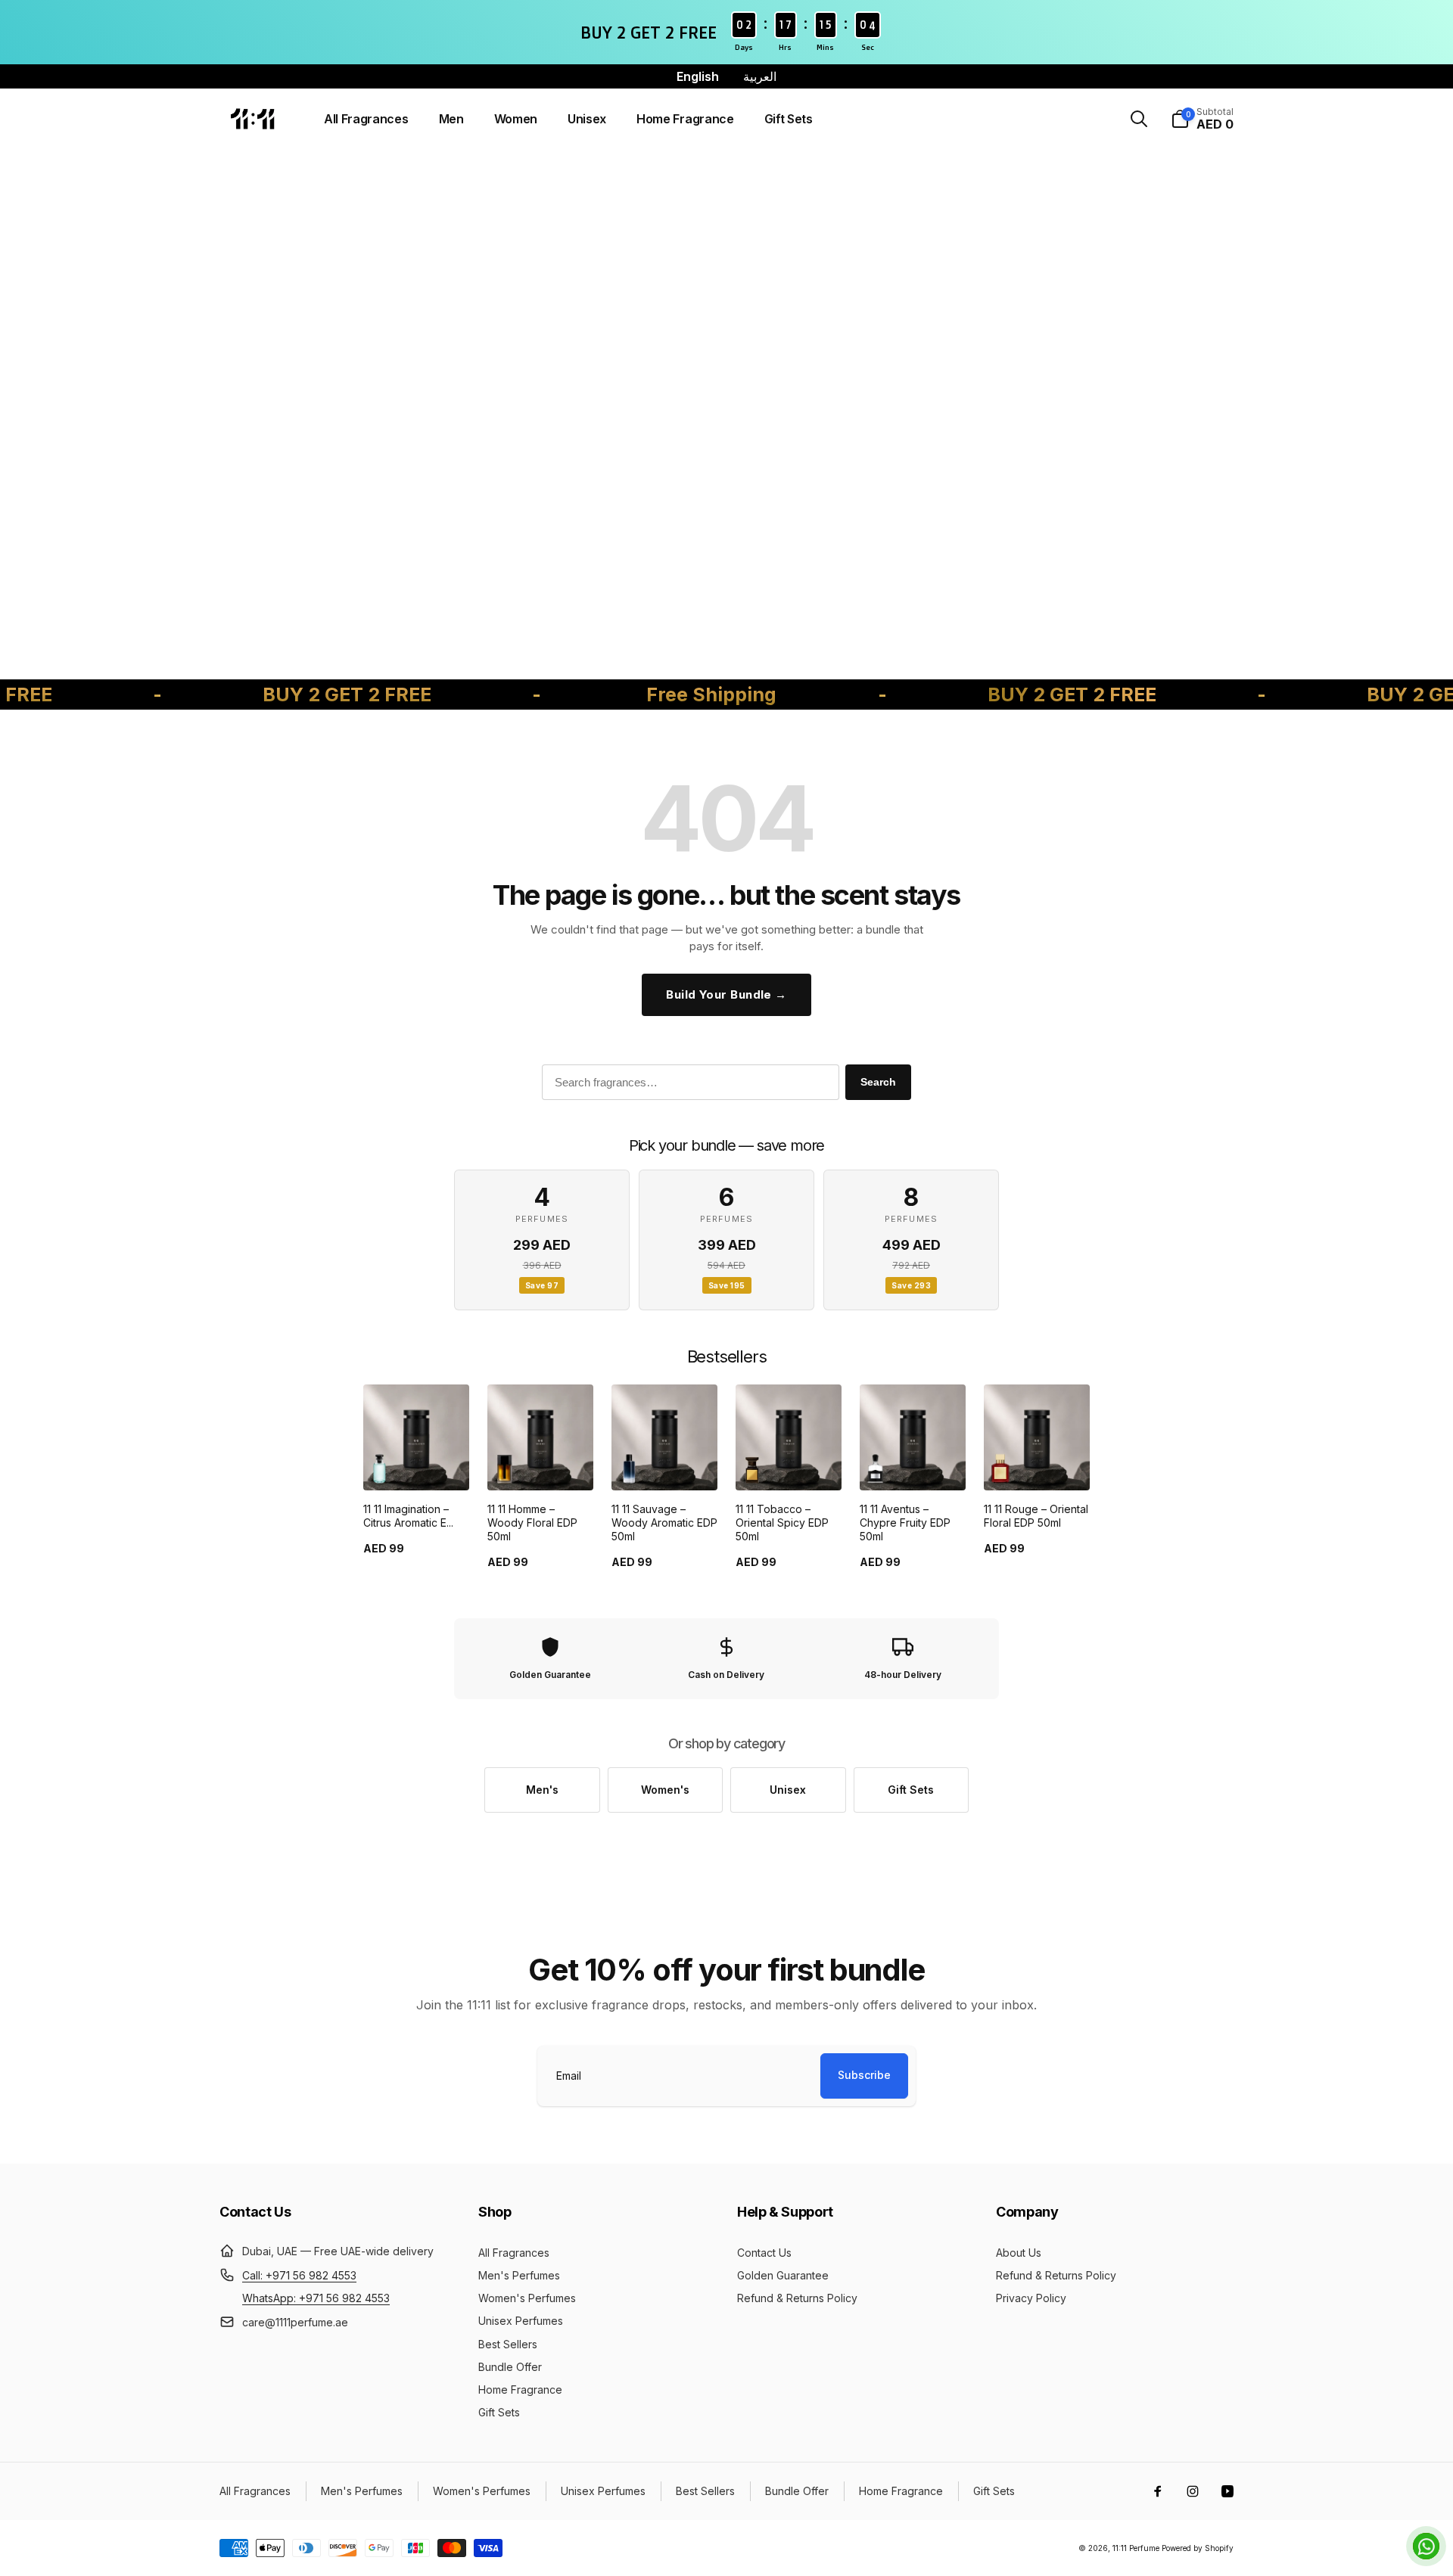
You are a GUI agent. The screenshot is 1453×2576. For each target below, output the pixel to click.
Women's (665, 1790)
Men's (542, 1790)
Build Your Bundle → (726, 994)
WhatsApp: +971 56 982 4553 (316, 2298)
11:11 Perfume (1136, 2548)
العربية (760, 76)
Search (878, 1082)
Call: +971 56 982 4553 (299, 2275)
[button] (1139, 119)
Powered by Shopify (1198, 2548)
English (698, 76)
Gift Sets (911, 1790)
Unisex (788, 1790)
